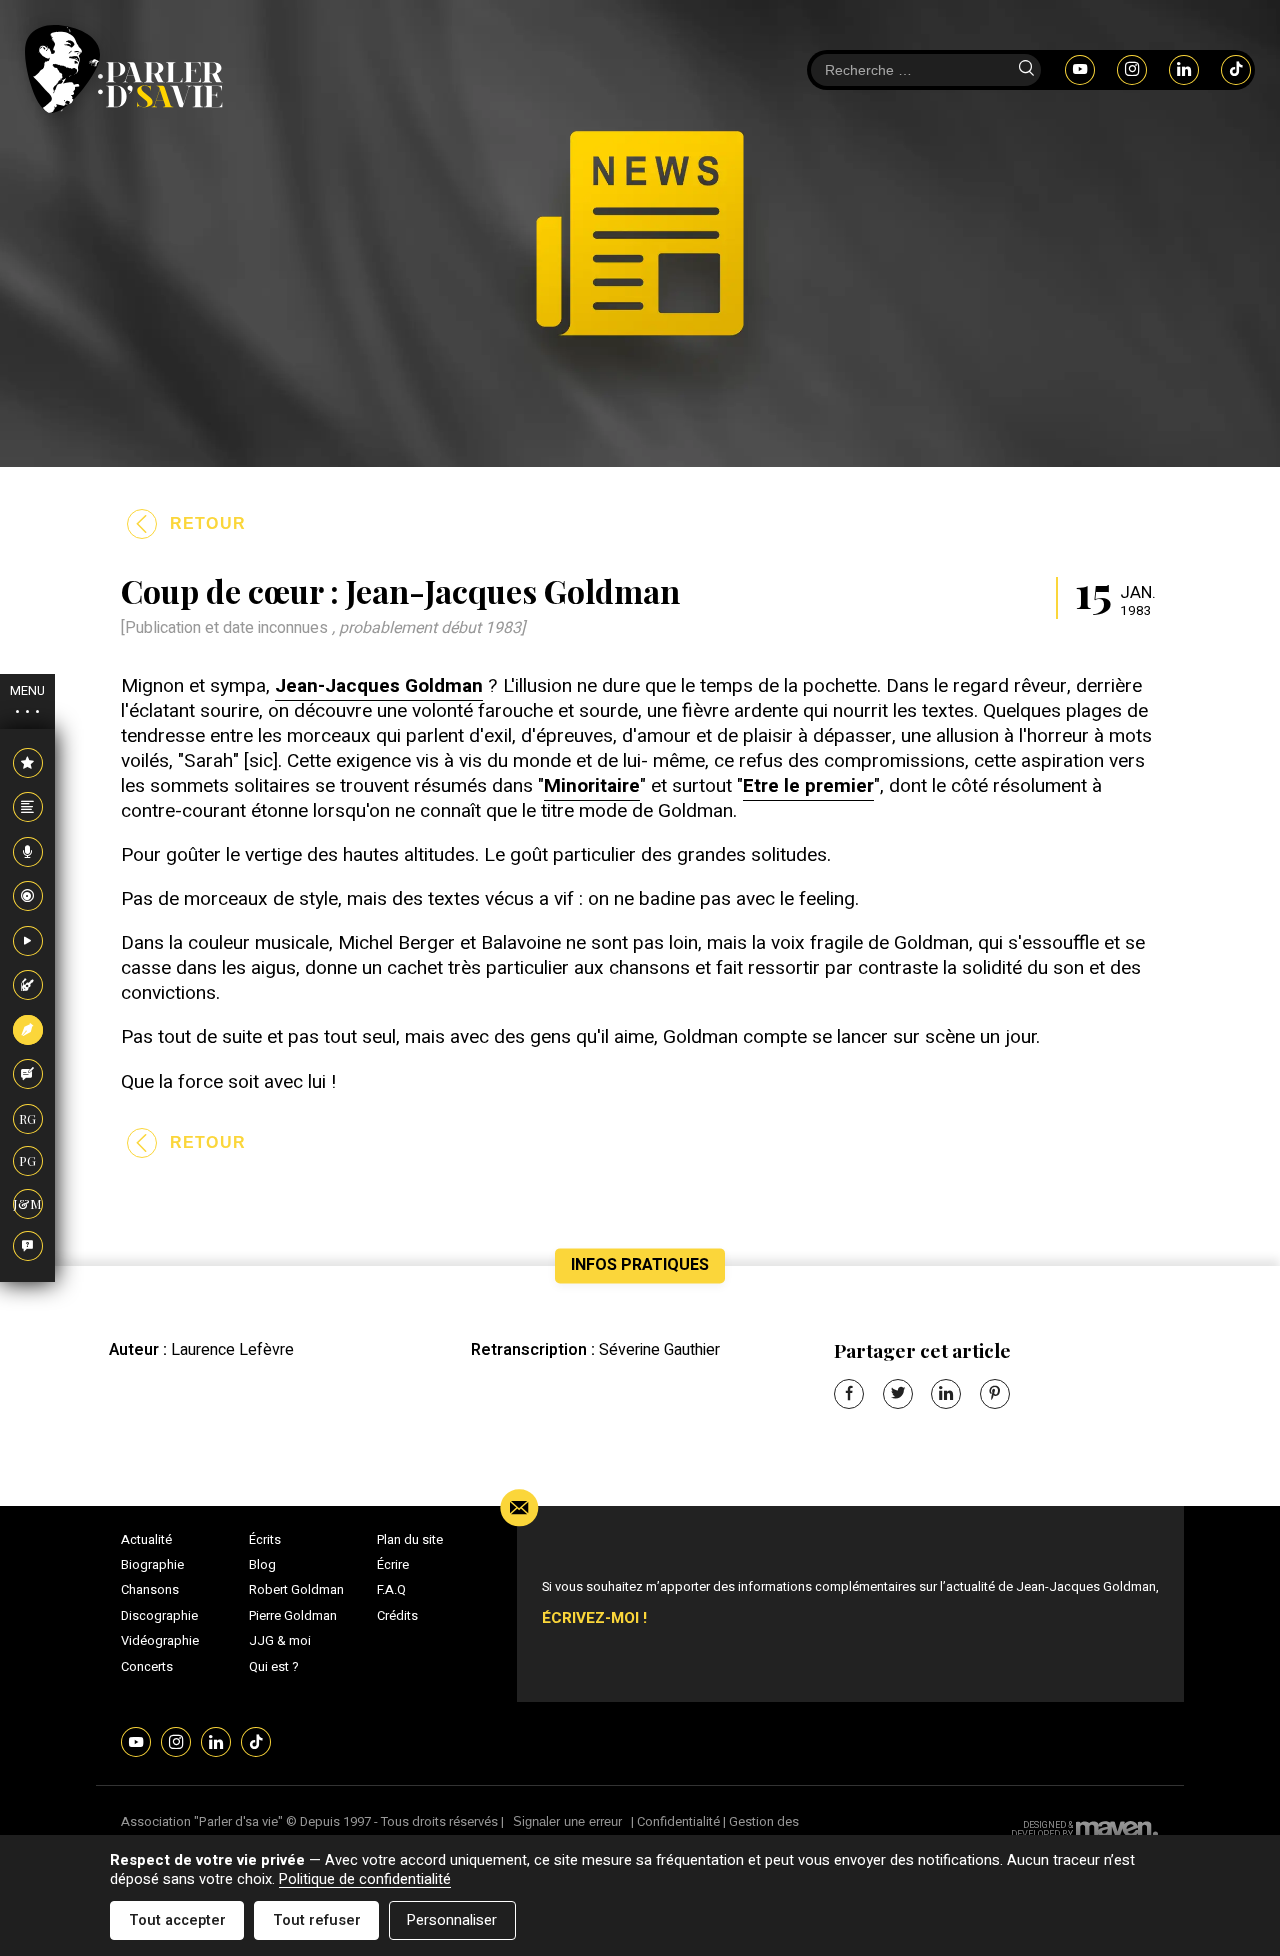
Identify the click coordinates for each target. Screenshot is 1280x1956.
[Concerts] (28, 986)
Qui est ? (274, 1667)
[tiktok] (1236, 69)
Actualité (146, 1540)
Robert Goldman (296, 1590)
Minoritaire (592, 786)
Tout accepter (177, 1920)
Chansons (150, 1590)
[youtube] (1080, 69)
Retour (208, 523)
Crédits (397, 1616)
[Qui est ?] (28, 1247)
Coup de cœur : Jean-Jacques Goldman (400, 590)
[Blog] (28, 1075)
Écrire (393, 1565)
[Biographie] (28, 808)
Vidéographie (160, 1641)
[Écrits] (28, 1031)
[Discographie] (28, 897)
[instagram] (1132, 69)
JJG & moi (280, 1641)
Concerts (147, 1667)
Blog (262, 1565)
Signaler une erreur (567, 1821)
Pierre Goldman (293, 1616)
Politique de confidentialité (365, 1879)
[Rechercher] (1026, 70)
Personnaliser (452, 1920)
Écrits (265, 1540)
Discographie (159, 1616)
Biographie (152, 1565)
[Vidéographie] (28, 942)
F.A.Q (391, 1590)
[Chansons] (28, 853)
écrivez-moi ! (594, 1618)
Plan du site (410, 1540)
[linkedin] (1184, 69)
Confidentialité (678, 1821)
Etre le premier (808, 786)
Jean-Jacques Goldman (379, 686)
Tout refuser (317, 1920)
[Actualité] (28, 764)
